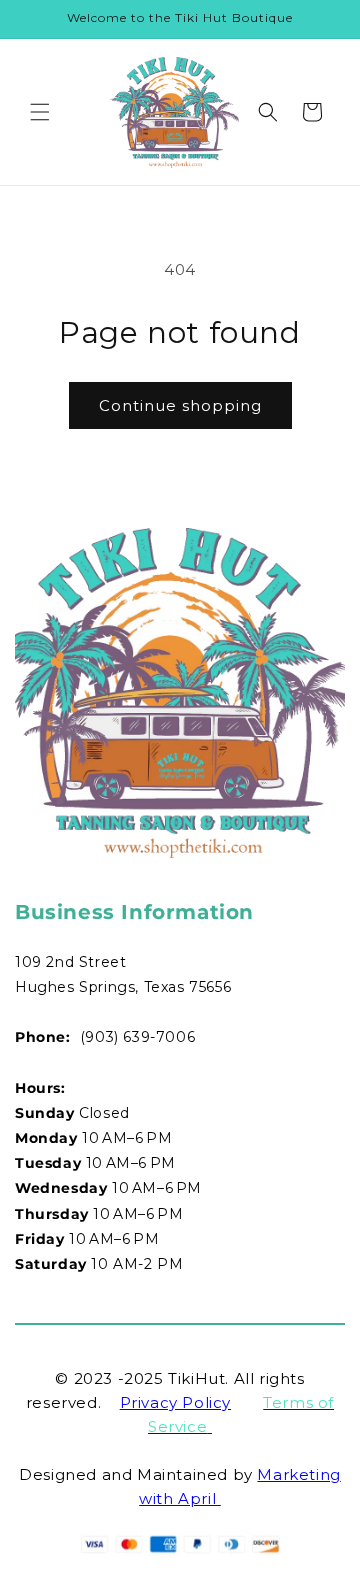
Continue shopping (180, 405)
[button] (40, 112)
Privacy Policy (175, 1402)
